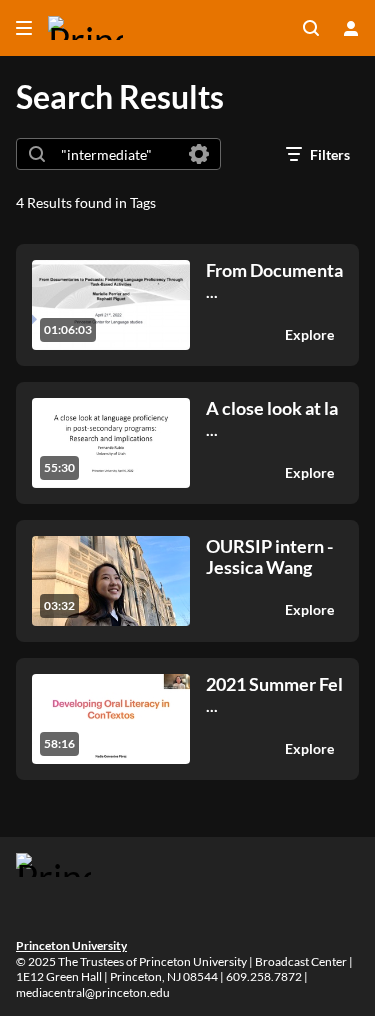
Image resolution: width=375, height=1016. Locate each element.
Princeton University (71, 945)
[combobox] (117, 154)
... (274, 280)
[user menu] (351, 28)
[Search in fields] (199, 154)
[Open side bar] (24, 28)
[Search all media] (311, 28)
